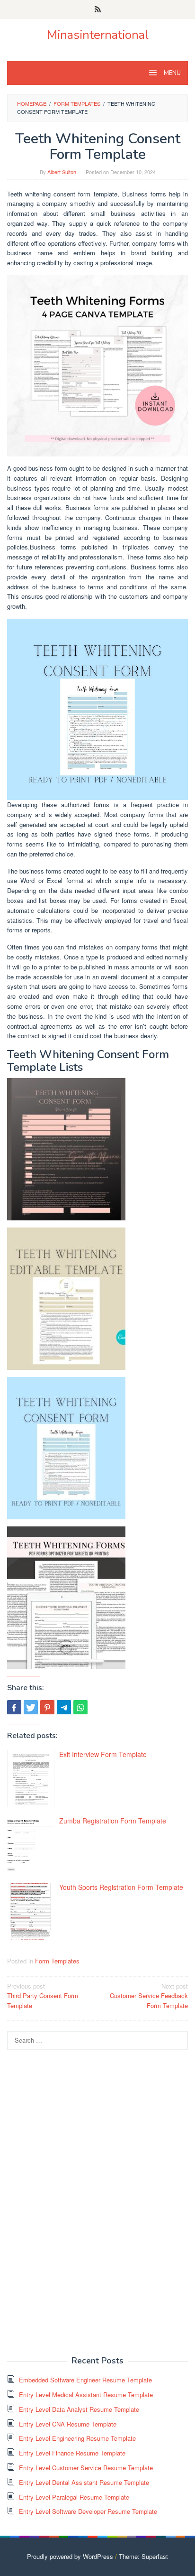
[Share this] (14, 1707)
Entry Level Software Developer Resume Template (88, 2511)
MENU (172, 73)
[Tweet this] (31, 1707)
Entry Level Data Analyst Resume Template (79, 2409)
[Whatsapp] (80, 1707)
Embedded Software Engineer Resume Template (85, 2380)
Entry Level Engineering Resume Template (77, 2438)
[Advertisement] (78, 2202)
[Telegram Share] (64, 1707)
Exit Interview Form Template (103, 1754)
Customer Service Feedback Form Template (149, 1996)
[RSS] (98, 9)
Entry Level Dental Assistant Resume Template (84, 2482)
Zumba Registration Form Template (113, 1821)
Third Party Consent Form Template (43, 1996)
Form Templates (57, 1961)
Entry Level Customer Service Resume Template (86, 2468)
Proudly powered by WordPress (70, 2556)
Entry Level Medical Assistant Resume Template (86, 2395)
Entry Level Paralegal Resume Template (74, 2497)
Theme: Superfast (143, 2556)
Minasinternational (98, 35)
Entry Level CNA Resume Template (68, 2424)
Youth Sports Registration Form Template (121, 1887)
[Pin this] (47, 1707)
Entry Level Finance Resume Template (72, 2453)
